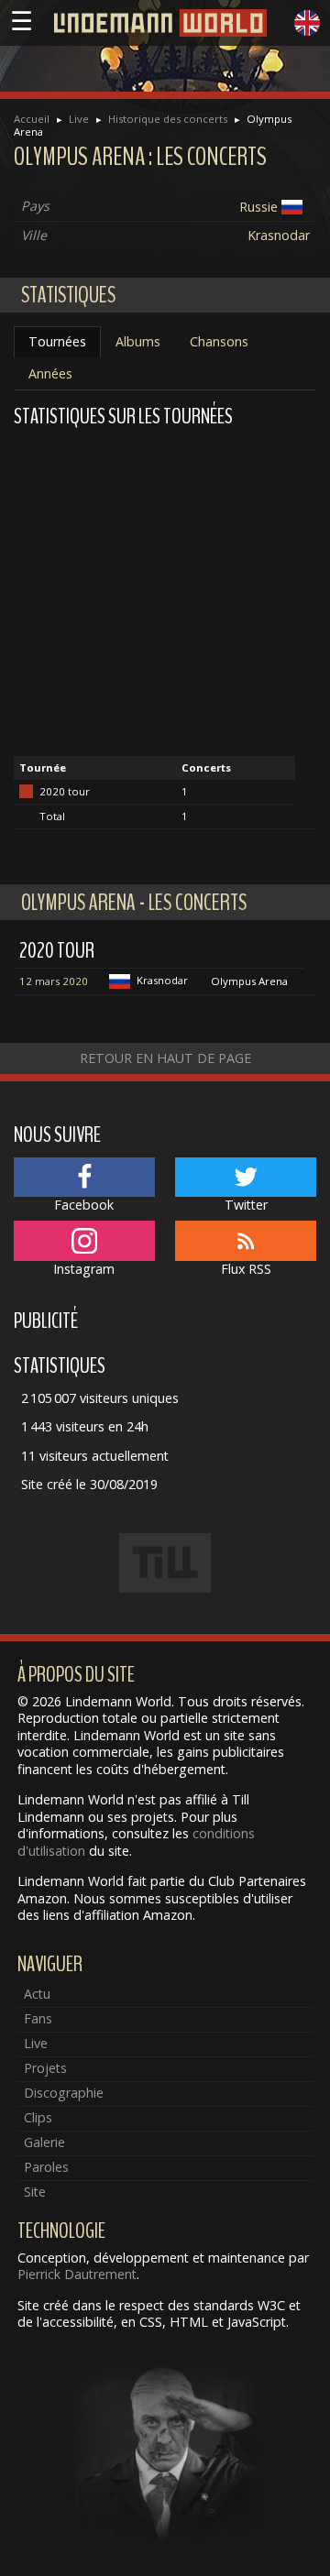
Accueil (32, 119)
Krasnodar (279, 235)
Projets (45, 2068)
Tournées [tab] (57, 341)
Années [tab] (50, 373)
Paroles (46, 2167)
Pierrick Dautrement (77, 2274)
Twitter (246, 1205)
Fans (38, 2018)
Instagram (84, 1269)
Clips (38, 2117)
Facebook (84, 1205)
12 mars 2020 (54, 981)
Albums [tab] (138, 341)
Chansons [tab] (219, 341)
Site (35, 2192)
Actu (37, 1994)
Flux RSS (246, 1269)
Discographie (64, 2093)
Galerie (44, 2142)
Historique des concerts (168, 119)
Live (79, 119)
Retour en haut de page (165, 1058)
